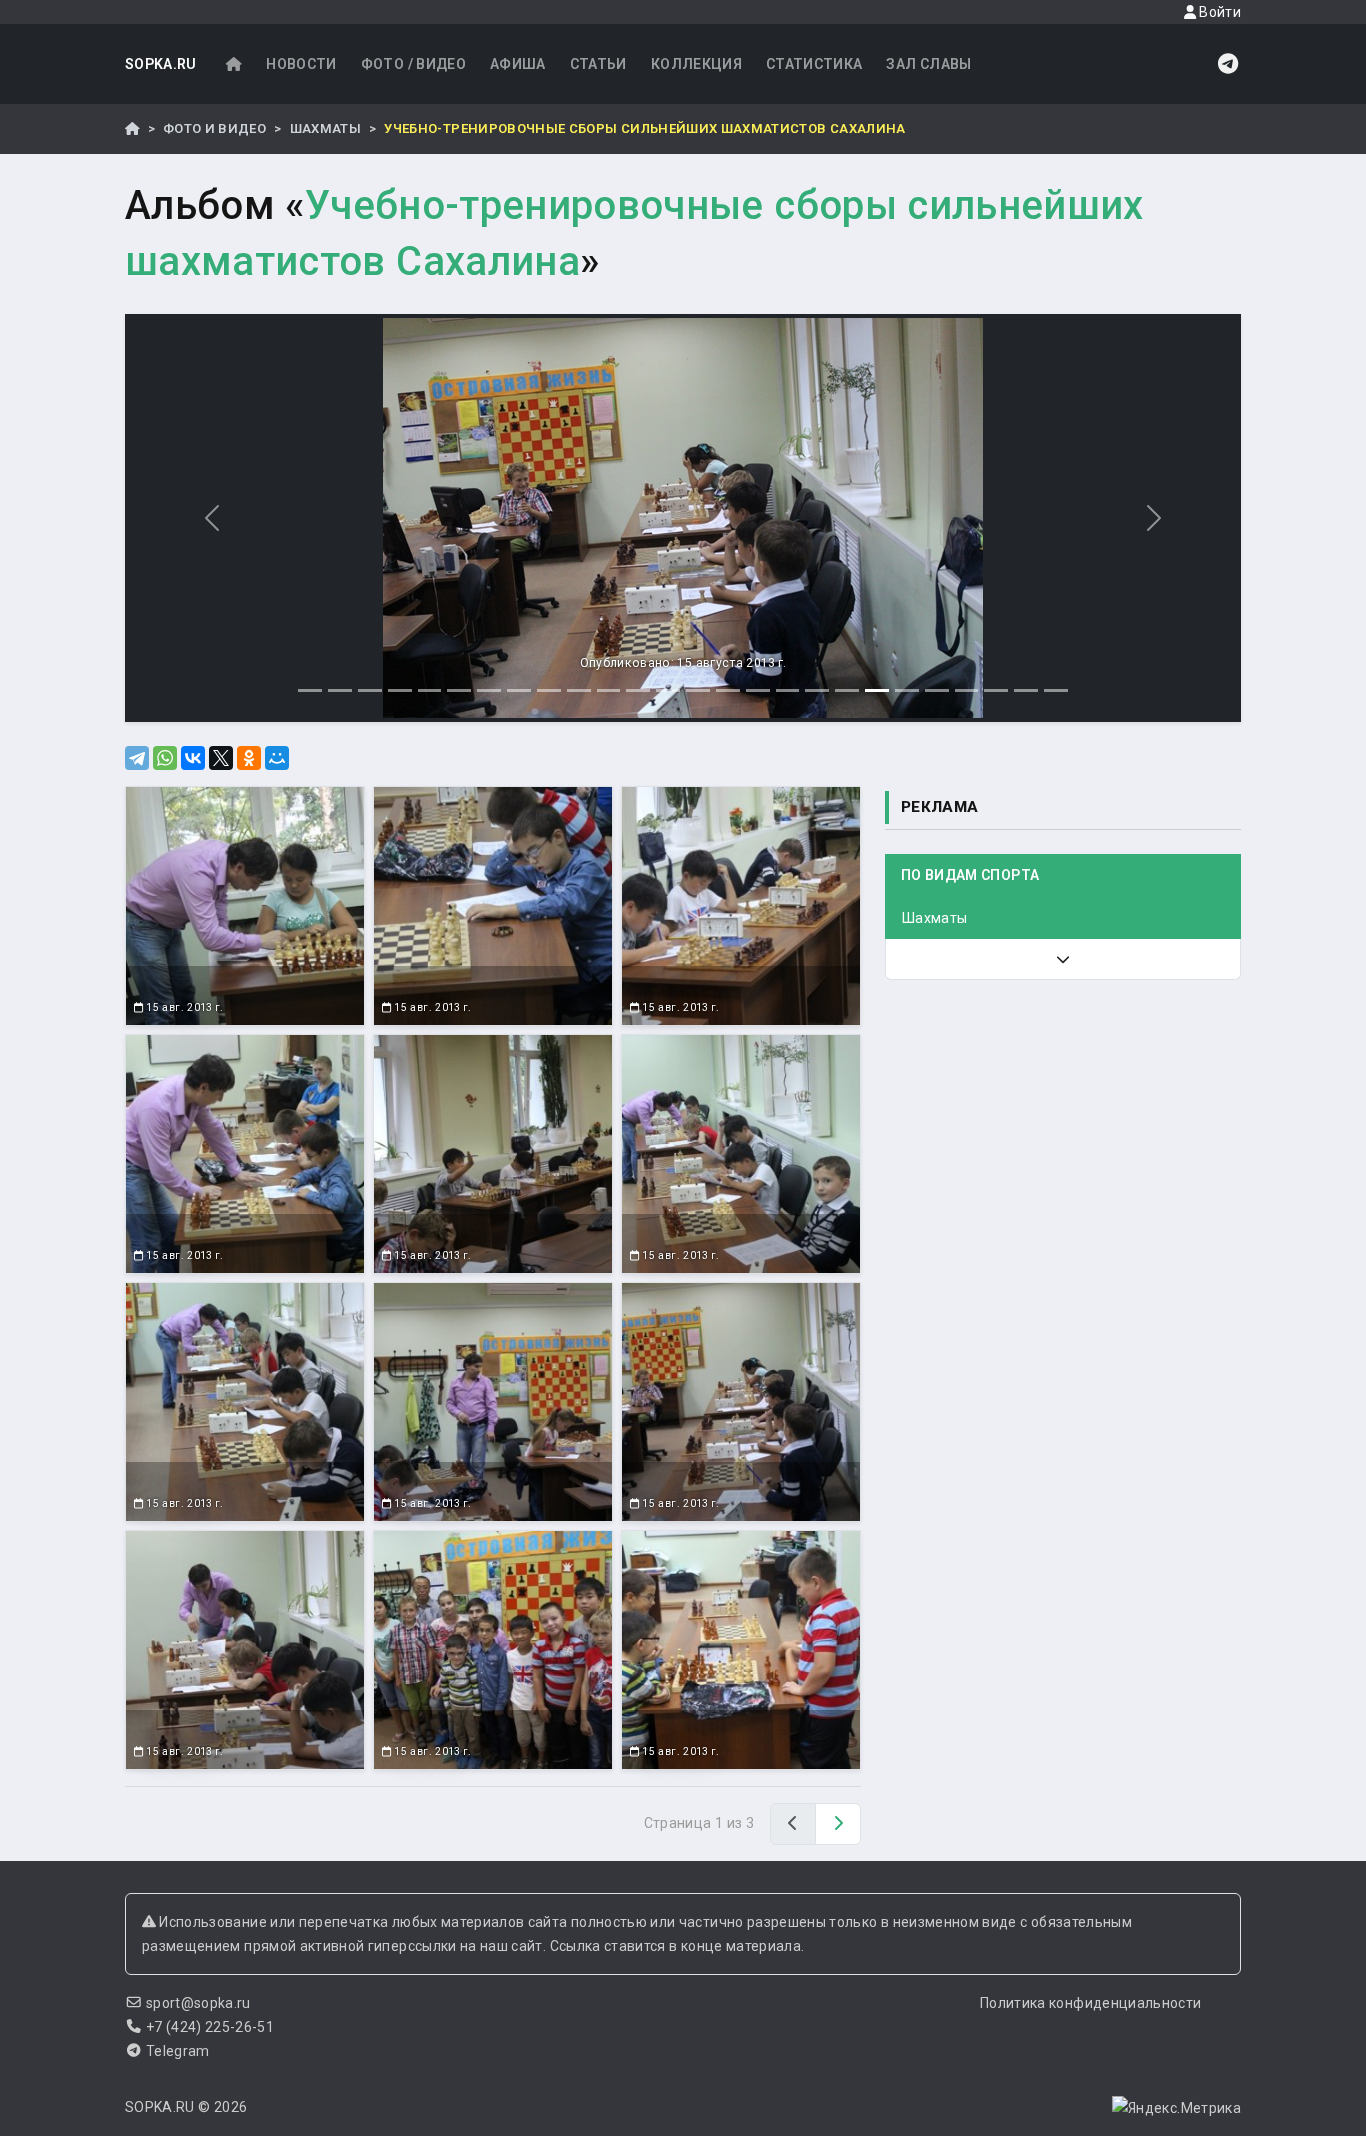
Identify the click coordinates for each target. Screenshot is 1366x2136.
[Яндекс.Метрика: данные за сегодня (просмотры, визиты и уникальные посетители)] (1176, 2108)
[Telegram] (137, 758)
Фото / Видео (413, 64)
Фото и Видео (214, 128)
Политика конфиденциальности (1090, 2003)
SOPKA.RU (161, 64)
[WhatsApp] (165, 758)
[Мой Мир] (277, 758)
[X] (221, 758)
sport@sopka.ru (198, 2003)
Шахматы (325, 128)
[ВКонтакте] (193, 758)
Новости (301, 64)
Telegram (178, 2051)
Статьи (598, 64)
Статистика (814, 64)
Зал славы (928, 64)
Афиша (518, 64)
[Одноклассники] (249, 758)
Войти (1218, 12)
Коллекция (696, 64)
